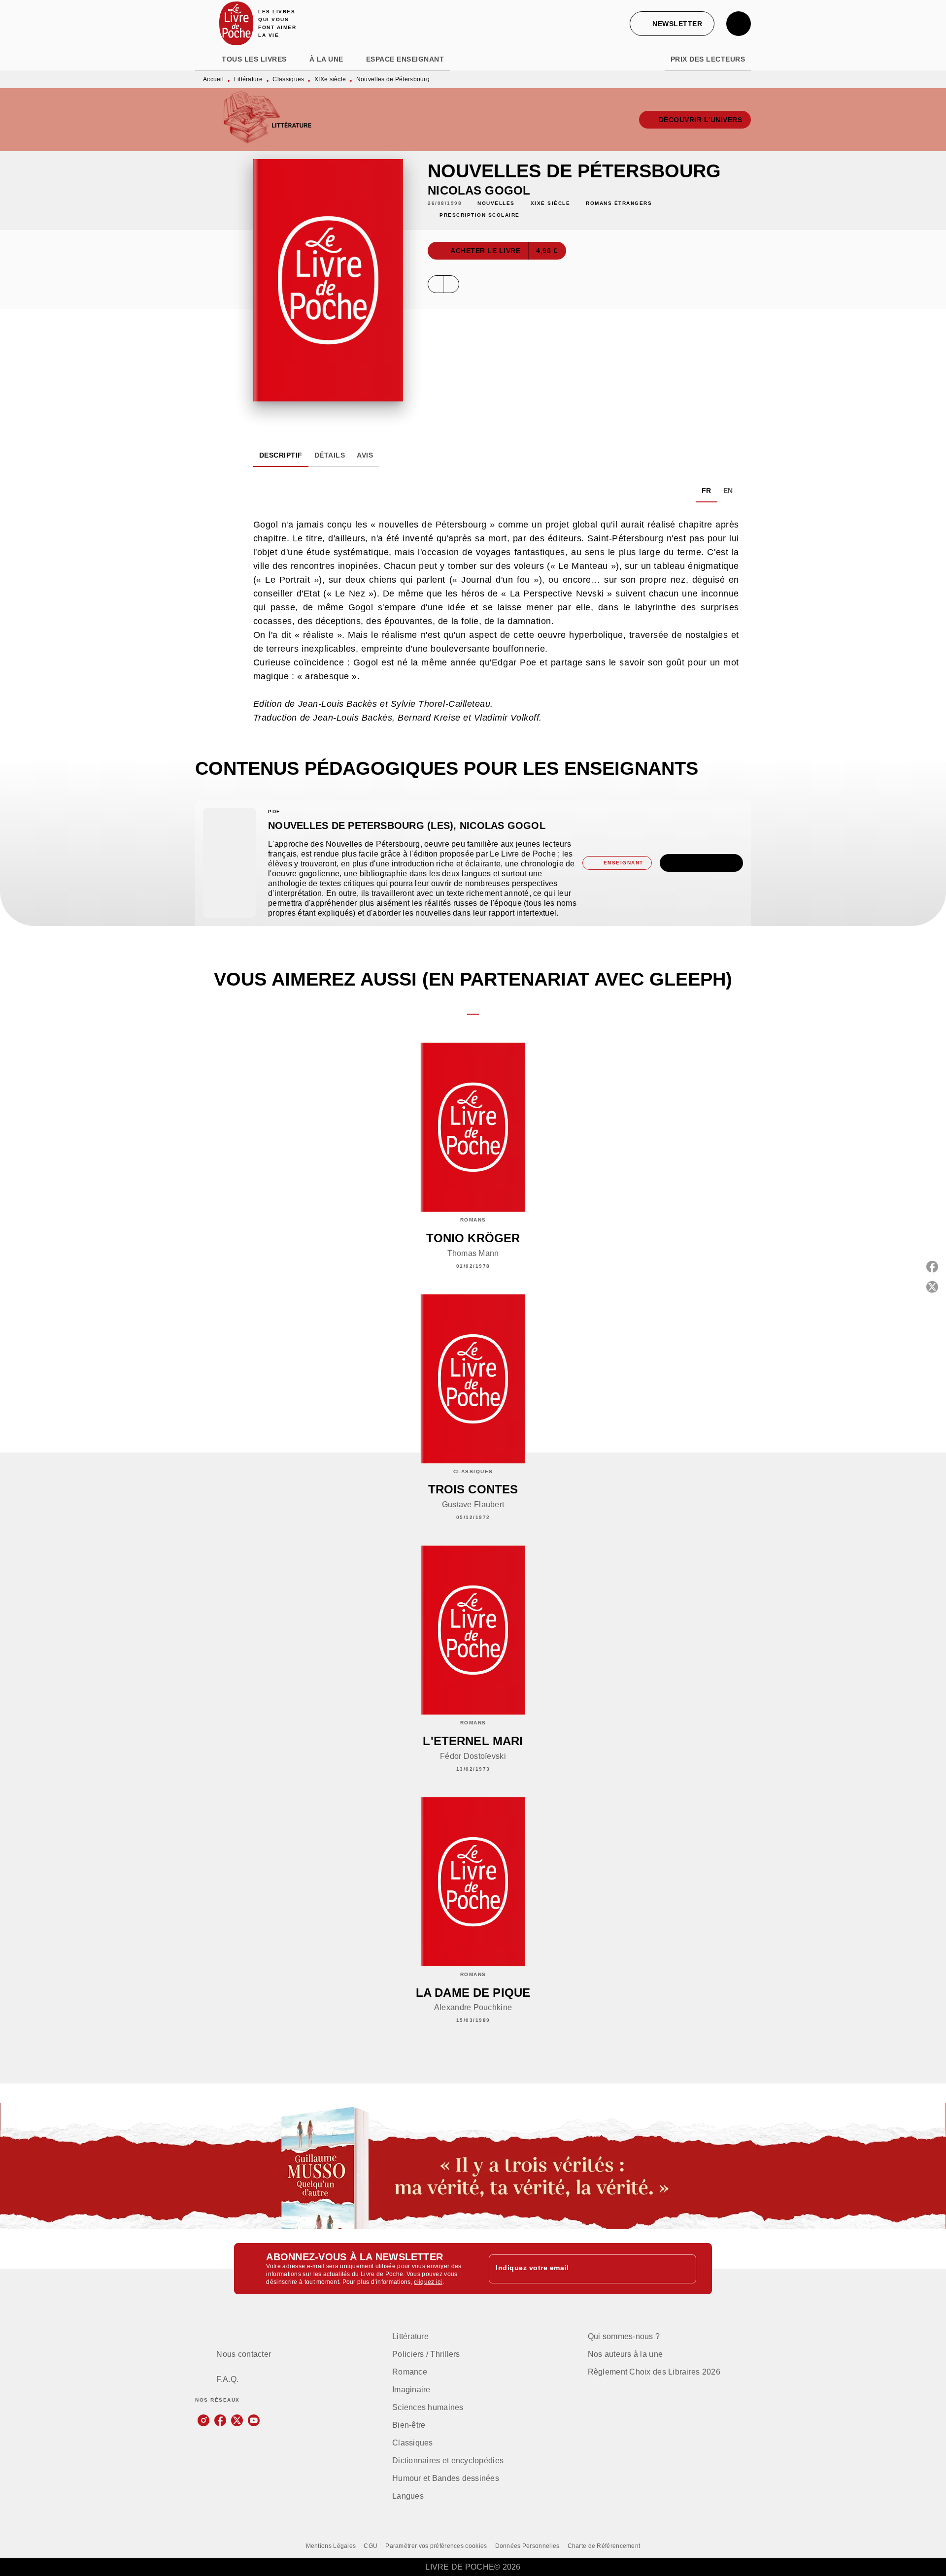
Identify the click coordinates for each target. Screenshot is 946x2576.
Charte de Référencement (604, 2546)
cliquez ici (428, 2282)
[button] (672, 24)
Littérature (248, 79)
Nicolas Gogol (479, 190)
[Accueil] (236, 23)
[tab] (205, 59)
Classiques (288, 79)
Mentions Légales (331, 2546)
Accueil (213, 79)
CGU (371, 2546)
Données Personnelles (527, 2546)
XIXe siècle (330, 79)
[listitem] (203, 2420)
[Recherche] (739, 24)
